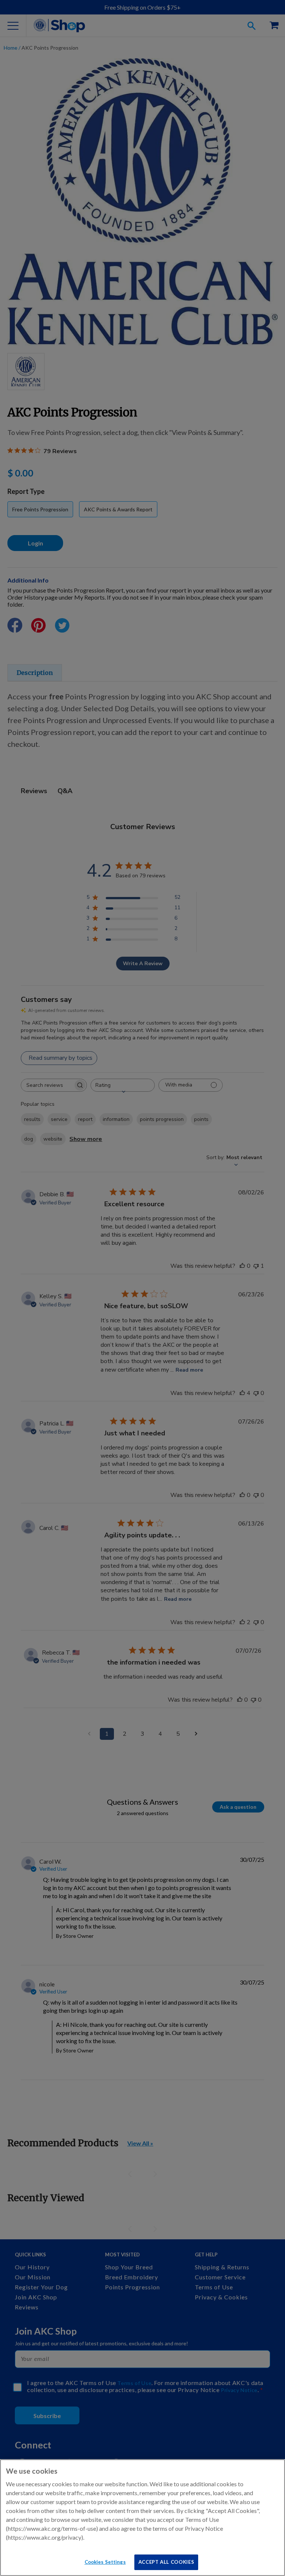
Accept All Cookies (166, 2562)
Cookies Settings (105, 2562)
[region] (142, 2518)
